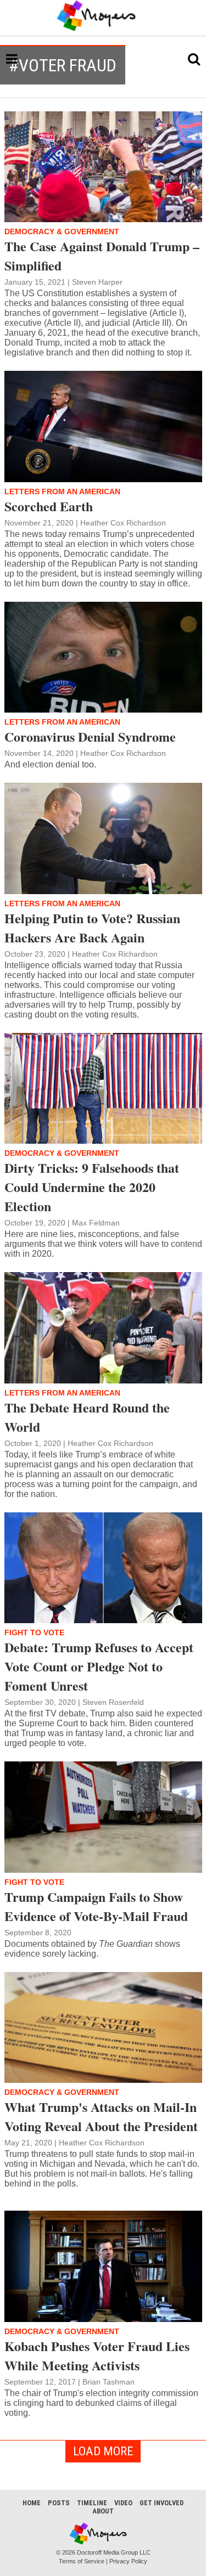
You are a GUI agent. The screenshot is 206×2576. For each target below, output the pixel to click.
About (103, 2511)
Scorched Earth (49, 506)
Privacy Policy (128, 2561)
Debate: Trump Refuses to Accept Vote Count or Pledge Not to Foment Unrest (99, 1666)
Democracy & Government (62, 231)
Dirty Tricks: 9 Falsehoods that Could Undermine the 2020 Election (92, 1187)
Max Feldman (96, 1223)
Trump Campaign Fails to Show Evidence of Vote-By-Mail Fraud (96, 1906)
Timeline (92, 2503)
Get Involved (162, 2503)
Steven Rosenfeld (113, 1702)
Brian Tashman (108, 2382)
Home (32, 2503)
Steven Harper (97, 282)
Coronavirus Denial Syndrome (90, 736)
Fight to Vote (34, 1632)
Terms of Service (82, 2561)
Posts (59, 2503)
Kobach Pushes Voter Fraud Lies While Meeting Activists (97, 2355)
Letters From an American (62, 492)
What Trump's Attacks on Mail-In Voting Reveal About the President (101, 2116)
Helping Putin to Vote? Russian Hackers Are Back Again (92, 928)
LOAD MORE (103, 2451)
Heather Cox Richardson (123, 523)
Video (123, 2503)
